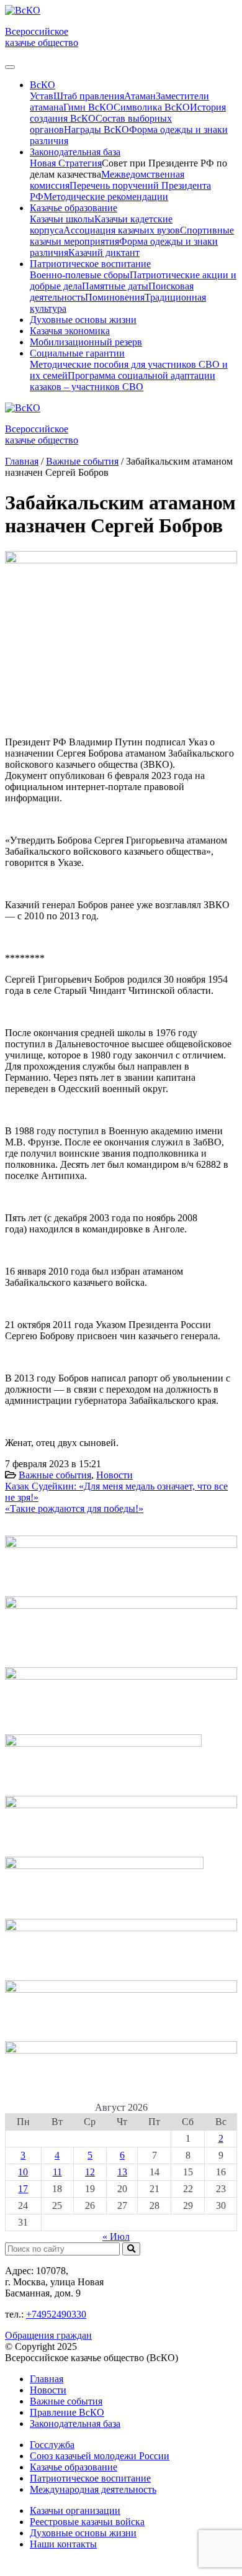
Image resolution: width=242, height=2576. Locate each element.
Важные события (55, 1475)
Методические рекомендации (106, 197)
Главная (47, 2379)
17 (23, 2189)
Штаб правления (89, 96)
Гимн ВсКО (88, 107)
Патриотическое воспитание (90, 2478)
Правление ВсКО (67, 2412)
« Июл (116, 2237)
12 (90, 2172)
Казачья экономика (70, 331)
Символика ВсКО (152, 107)
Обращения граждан (48, 2335)
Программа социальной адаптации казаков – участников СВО (123, 381)
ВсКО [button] (43, 85)
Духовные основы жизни (83, 320)
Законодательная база (75, 2424)
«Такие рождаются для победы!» (74, 1509)
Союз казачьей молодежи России (100, 2456)
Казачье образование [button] (74, 208)
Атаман (140, 96)
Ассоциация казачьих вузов (122, 230)
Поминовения (115, 297)
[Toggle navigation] (10, 67)
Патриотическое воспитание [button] (90, 264)
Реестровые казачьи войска (87, 2522)
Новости (114, 1475)
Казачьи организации (75, 2510)
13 (122, 2172)
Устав (42, 96)
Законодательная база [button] (75, 152)
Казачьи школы (62, 219)
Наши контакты (63, 2544)
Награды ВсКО (96, 130)
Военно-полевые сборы (80, 275)
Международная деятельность (93, 2489)
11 (57, 2172)
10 (23, 2172)
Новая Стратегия (66, 163)
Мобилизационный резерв (86, 342)
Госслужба (52, 2445)
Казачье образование (74, 2467)
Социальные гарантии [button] (77, 353)
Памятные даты (115, 286)
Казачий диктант (104, 253)
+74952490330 (56, 2314)
